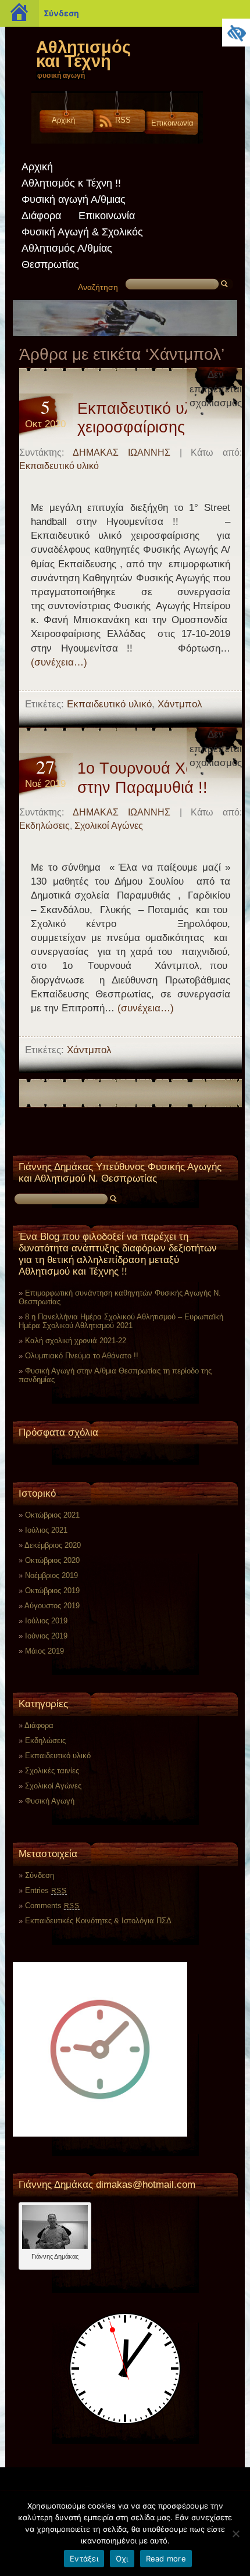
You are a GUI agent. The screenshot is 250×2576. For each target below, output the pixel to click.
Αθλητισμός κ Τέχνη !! (71, 183)
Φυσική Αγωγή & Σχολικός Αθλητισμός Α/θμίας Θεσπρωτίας (82, 248)
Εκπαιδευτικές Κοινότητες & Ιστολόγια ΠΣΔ (98, 1921)
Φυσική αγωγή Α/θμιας (74, 199)
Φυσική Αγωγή (50, 1801)
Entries (46, 1890)
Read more (166, 2559)
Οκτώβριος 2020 (52, 1560)
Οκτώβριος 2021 (52, 1515)
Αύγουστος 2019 (52, 1606)
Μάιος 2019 (44, 1651)
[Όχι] (235, 2534)
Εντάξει (84, 2559)
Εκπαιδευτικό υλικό (59, 466)
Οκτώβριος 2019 (52, 1591)
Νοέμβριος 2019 (51, 1575)
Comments (52, 1906)
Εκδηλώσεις (44, 826)
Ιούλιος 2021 (46, 1530)
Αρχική (63, 120)
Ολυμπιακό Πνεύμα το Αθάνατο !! (82, 1356)
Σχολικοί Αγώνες (109, 826)
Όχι (122, 2559)
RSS (123, 120)
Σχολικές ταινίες (52, 1771)
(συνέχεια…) (59, 662)
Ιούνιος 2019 (46, 1636)
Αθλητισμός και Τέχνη (83, 54)
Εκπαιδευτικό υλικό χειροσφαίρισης (145, 418)
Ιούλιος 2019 (46, 1621)
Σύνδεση (61, 13)
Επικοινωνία (172, 123)
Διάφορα (41, 216)
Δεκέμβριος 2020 (53, 1545)
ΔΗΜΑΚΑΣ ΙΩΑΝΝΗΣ (122, 452)
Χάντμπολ (180, 704)
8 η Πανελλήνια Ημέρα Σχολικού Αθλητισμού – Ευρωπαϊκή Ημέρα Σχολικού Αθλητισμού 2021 (121, 1321)
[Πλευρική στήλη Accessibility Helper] (236, 33)
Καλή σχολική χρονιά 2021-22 (76, 1341)
